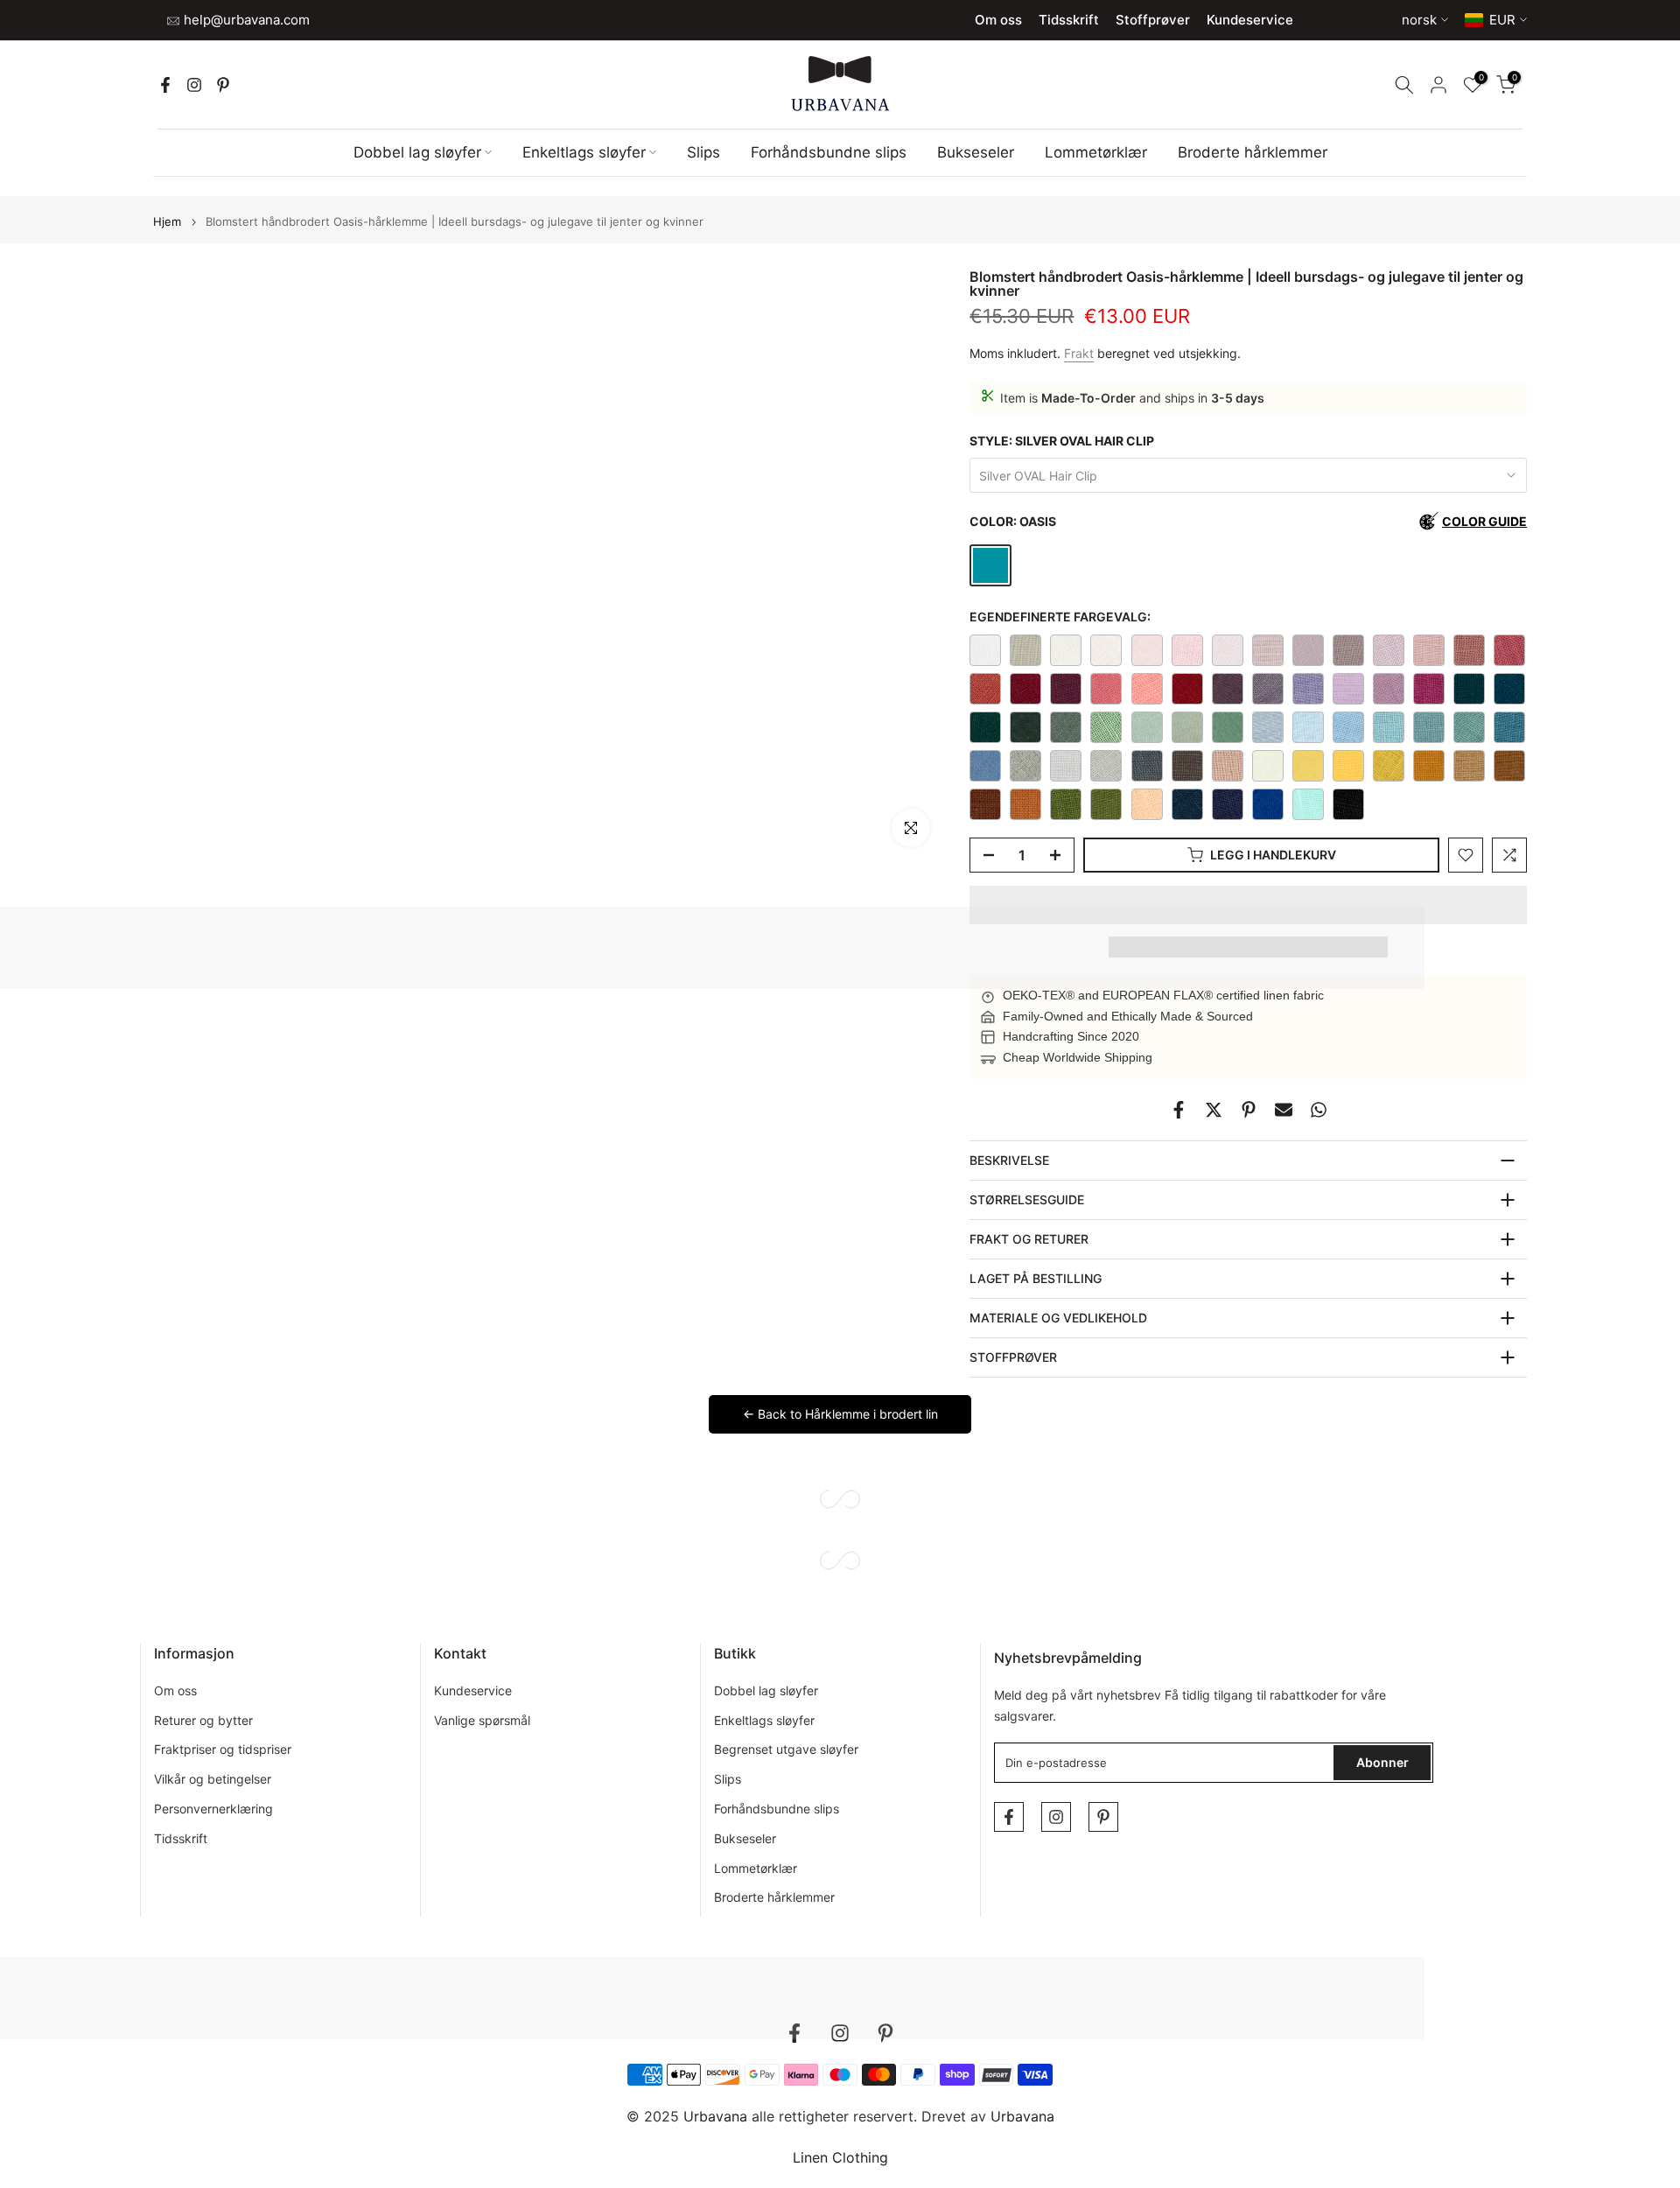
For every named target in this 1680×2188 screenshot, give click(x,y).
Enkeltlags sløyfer (584, 152)
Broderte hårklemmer (1253, 152)
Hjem (167, 222)
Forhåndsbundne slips (829, 152)
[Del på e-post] (1284, 1110)
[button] (1248, 905)
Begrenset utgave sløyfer (786, 1749)
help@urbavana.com (245, 20)
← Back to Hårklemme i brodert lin (840, 1414)
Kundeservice (1250, 20)
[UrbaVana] (840, 84)
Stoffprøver (1153, 20)
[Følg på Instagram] (194, 85)
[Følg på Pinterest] (223, 85)
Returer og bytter (203, 1720)
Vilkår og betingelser (213, 1779)
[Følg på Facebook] (165, 85)
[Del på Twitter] (1214, 1110)
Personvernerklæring (213, 1809)
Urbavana (1022, 2116)
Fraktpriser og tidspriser (223, 1749)
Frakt (1079, 353)
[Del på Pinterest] (1249, 1110)
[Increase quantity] (1060, 856)
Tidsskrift (1069, 20)
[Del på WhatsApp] (1319, 1110)
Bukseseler (976, 152)
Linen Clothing (840, 2157)
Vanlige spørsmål (482, 1720)
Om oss (998, 20)
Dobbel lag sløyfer (417, 152)
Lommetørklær (1096, 152)
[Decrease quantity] (983, 856)
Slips (703, 152)
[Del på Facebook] (1179, 1110)
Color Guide (1484, 521)
